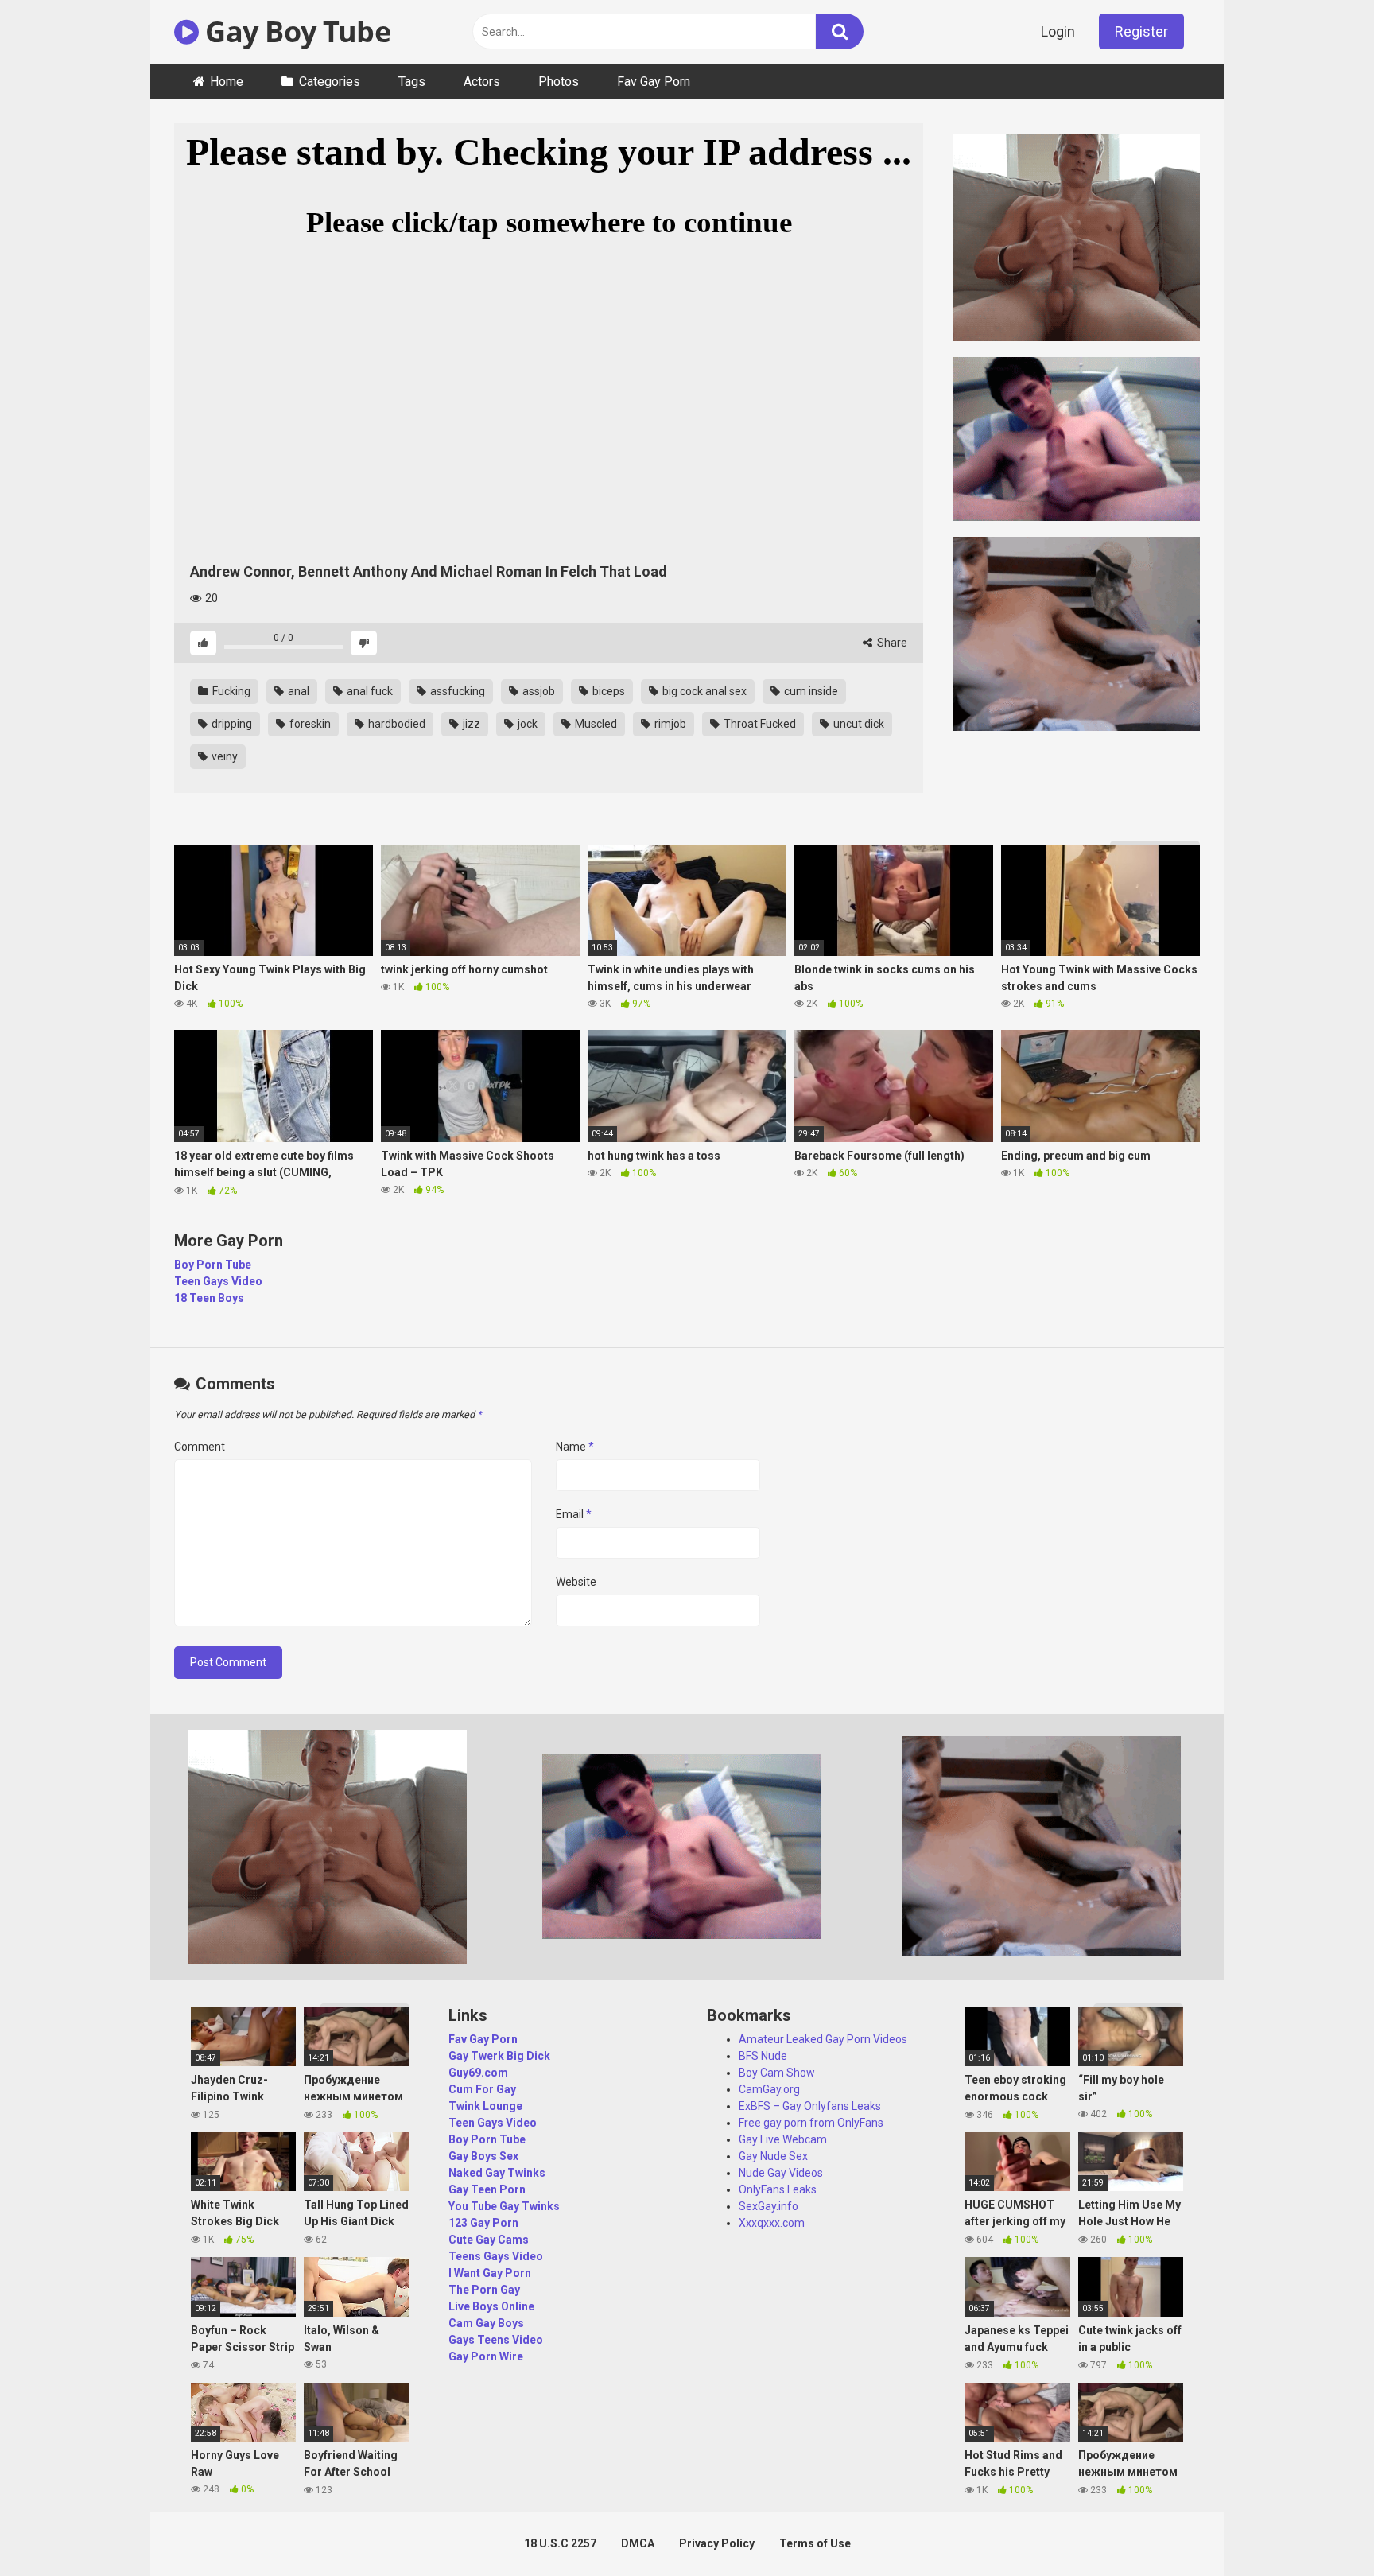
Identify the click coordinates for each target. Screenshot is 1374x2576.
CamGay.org (769, 2089)
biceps (607, 691)
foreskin (309, 724)
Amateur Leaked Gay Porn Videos (823, 2039)
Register (1141, 31)
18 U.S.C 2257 (560, 2543)
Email (574, 1514)
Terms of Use (815, 2543)
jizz (470, 724)
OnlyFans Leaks (778, 2189)
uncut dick (858, 724)
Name (575, 1447)
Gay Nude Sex (773, 2156)
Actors (482, 82)
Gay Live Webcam (783, 2139)
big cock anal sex (703, 691)
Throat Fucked (759, 724)
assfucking (456, 691)
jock (526, 724)
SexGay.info (769, 2206)
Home (227, 82)
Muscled (595, 724)
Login (1058, 31)
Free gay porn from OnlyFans (811, 2123)
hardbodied (396, 724)
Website (576, 1582)
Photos (559, 82)
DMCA (638, 2543)
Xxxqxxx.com (772, 2223)
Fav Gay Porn (654, 82)
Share (891, 643)
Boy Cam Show (777, 2073)
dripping (231, 724)
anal (297, 691)
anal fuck (369, 691)
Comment (200, 1447)
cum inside (810, 691)
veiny (223, 756)
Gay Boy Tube (295, 31)
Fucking (230, 691)
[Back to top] (1321, 2528)
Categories (330, 82)
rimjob (669, 724)
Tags (412, 82)
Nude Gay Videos (781, 2173)
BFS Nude (763, 2056)
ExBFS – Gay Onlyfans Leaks (810, 2106)
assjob (538, 691)
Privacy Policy (717, 2543)
